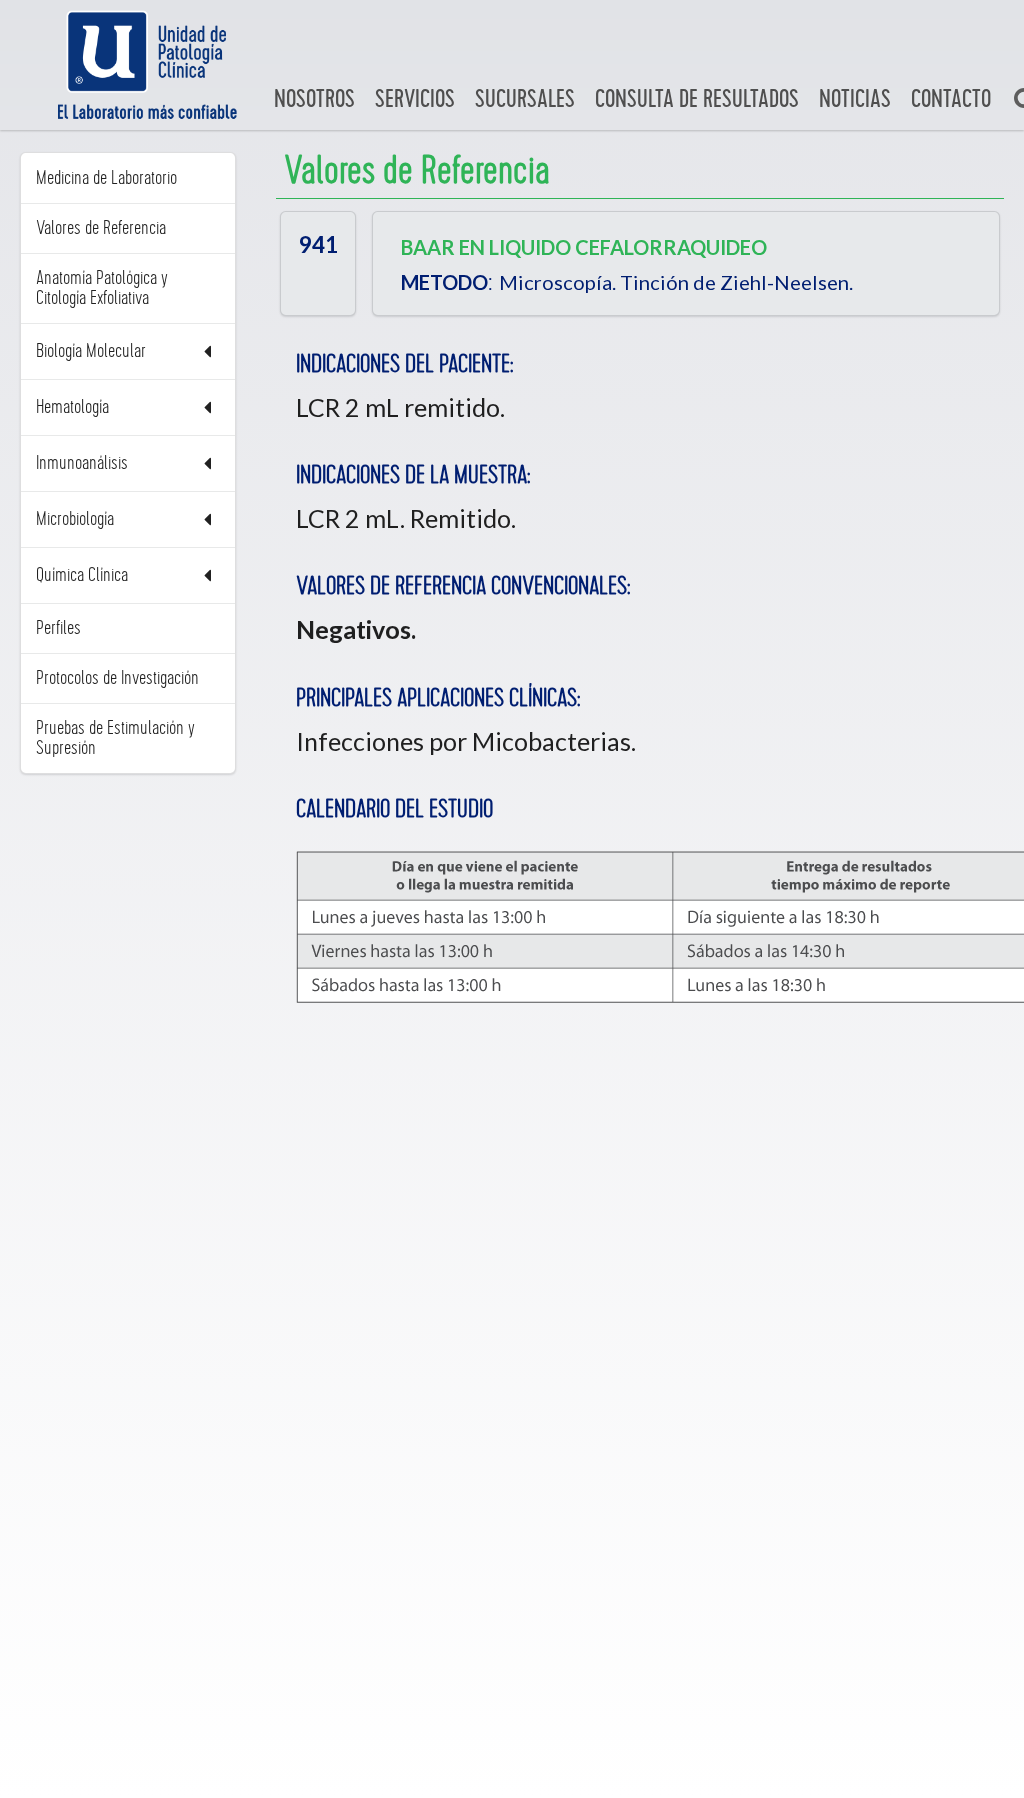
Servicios (415, 99)
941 (318, 243)
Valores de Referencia (101, 228)
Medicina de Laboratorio (106, 178)
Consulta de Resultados (697, 99)
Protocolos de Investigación (117, 678)
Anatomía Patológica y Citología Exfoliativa (102, 288)
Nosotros (314, 99)
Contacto (951, 99)
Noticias (855, 99)
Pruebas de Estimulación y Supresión (115, 738)
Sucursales (525, 99)
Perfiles (58, 628)
